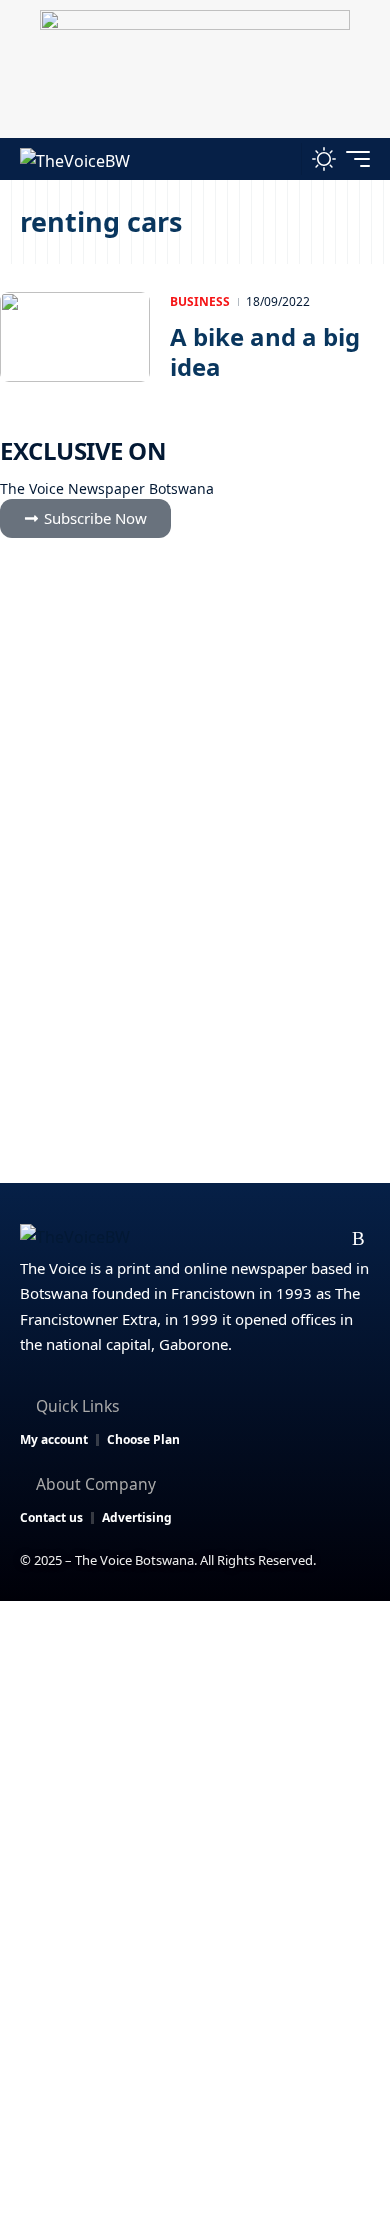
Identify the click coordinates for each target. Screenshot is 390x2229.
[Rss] (358, 1239)
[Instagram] (295, 1239)
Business (200, 301)
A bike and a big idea (265, 351)
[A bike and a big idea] (75, 337)
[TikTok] (327, 1239)
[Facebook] (199, 1239)
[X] (231, 1239)
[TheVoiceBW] (75, 159)
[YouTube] (263, 1239)
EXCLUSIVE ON (83, 450)
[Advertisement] (195, 1806)
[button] (281, 159)
